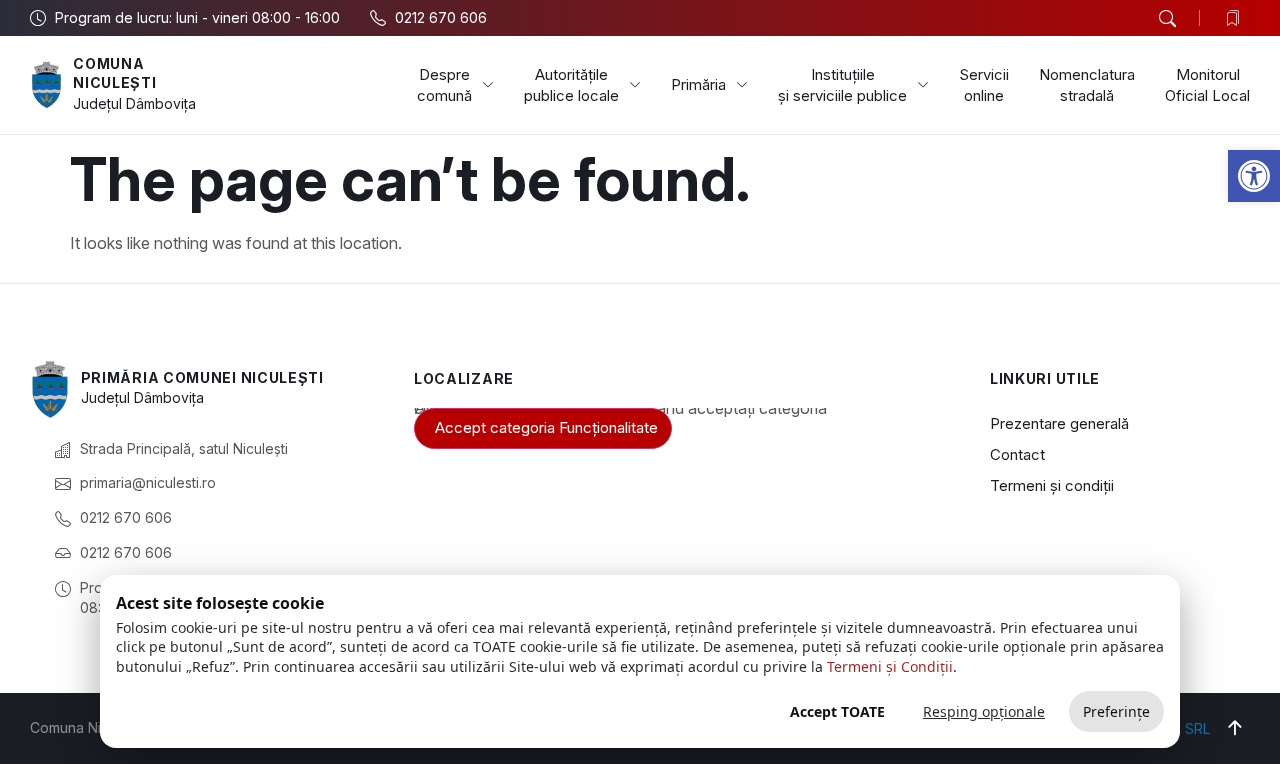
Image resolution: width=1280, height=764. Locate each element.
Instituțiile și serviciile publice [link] (842, 85)
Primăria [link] (698, 84)
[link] (1254, 176)
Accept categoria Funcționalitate (546, 427)
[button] (1167, 19)
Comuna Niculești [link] (114, 73)
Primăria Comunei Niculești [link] (202, 377)
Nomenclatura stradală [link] (1087, 85)
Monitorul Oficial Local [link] (1207, 85)
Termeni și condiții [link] (1052, 485)
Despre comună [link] (444, 85)
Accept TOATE (837, 711)
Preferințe (1116, 711)
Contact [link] (1017, 454)
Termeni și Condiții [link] (890, 666)
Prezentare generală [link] (1059, 423)
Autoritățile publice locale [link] (571, 85)
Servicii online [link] (984, 85)
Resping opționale (984, 711)
